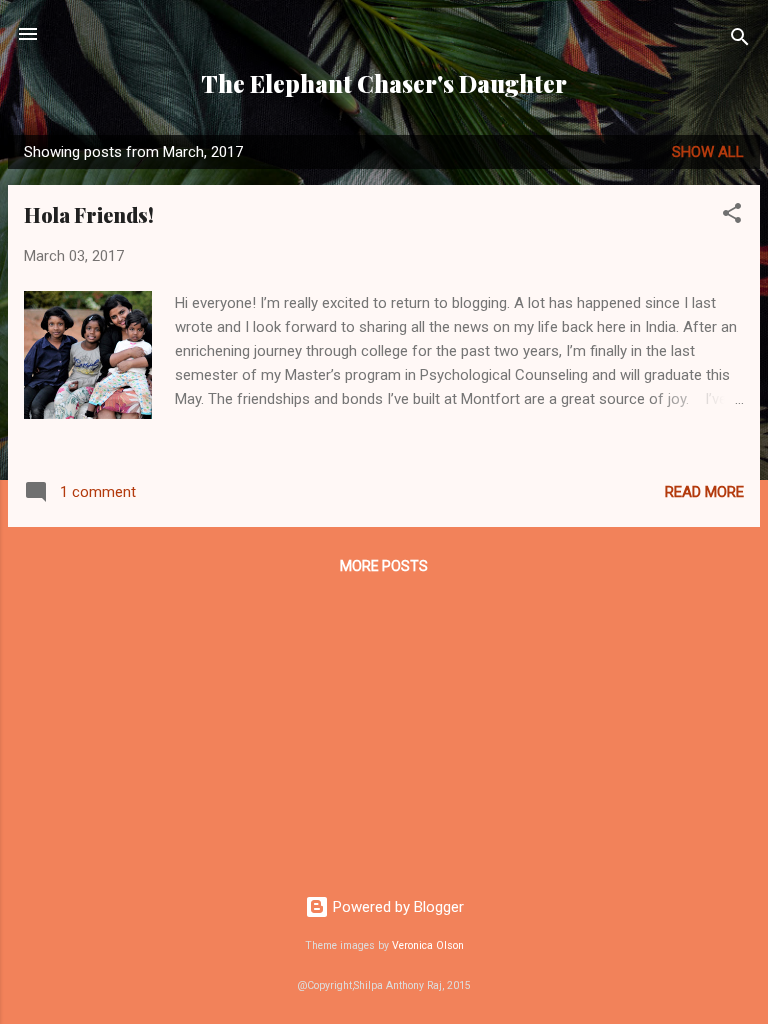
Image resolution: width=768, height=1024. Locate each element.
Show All (708, 152)
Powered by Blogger (396, 907)
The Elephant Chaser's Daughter (384, 83)
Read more (704, 492)
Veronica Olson (428, 945)
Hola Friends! (89, 214)
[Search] (740, 40)
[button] (732, 216)
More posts (384, 566)
